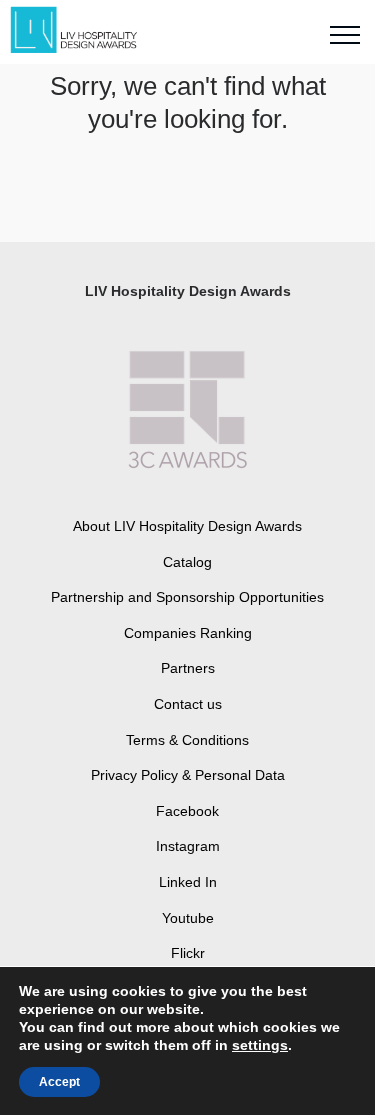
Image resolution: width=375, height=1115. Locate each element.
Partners (188, 668)
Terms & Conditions (187, 740)
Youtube (188, 918)
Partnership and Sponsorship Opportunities (187, 597)
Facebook (187, 811)
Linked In (188, 882)
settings (260, 1045)
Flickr (188, 953)
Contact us (188, 704)
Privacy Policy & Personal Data (188, 775)
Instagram (188, 846)
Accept (59, 1082)
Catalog (187, 562)
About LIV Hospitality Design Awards (187, 526)
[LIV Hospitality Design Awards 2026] (83, 30)
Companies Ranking (188, 633)
